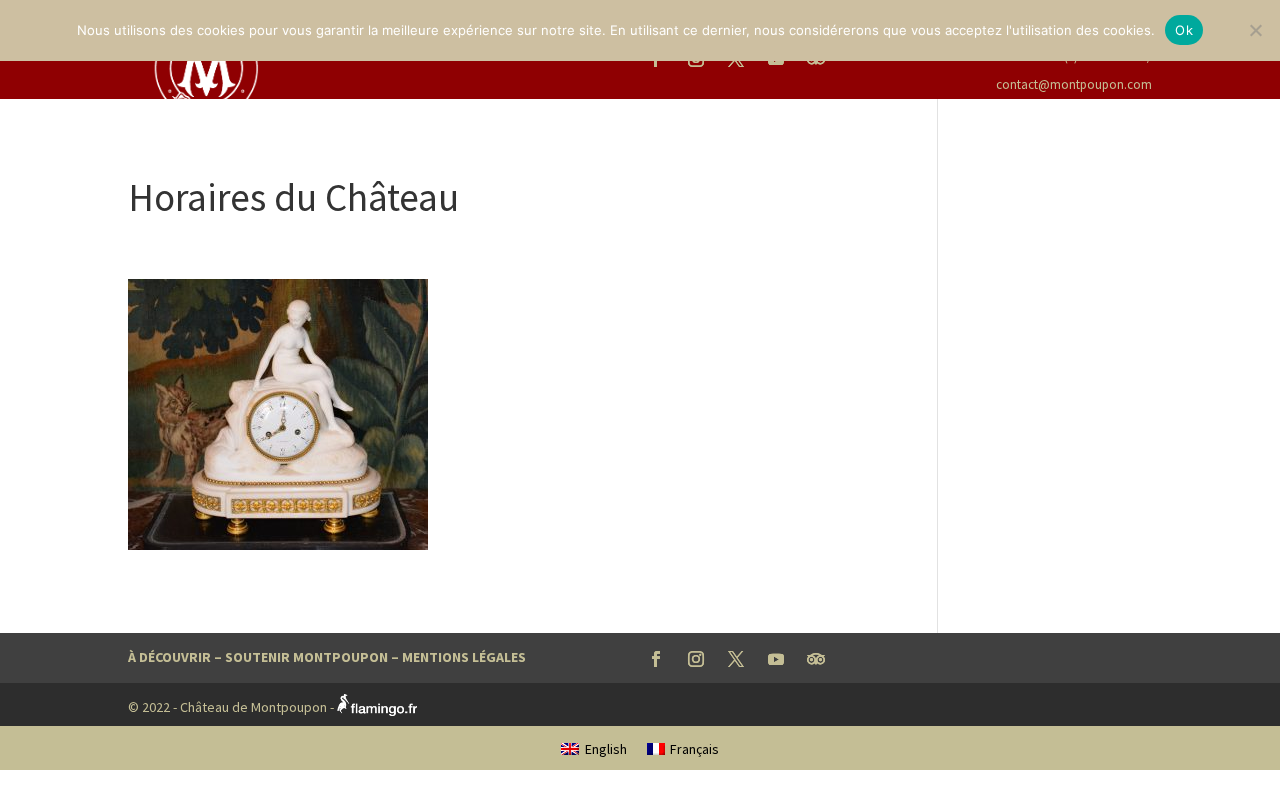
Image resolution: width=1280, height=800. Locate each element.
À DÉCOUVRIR (169, 657)
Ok (1184, 30)
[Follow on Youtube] (776, 659)
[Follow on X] (736, 659)
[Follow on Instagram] (696, 659)
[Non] (1255, 30)
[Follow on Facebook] (656, 659)
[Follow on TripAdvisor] (816, 659)
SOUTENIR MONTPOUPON (306, 657)
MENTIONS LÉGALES (464, 657)
